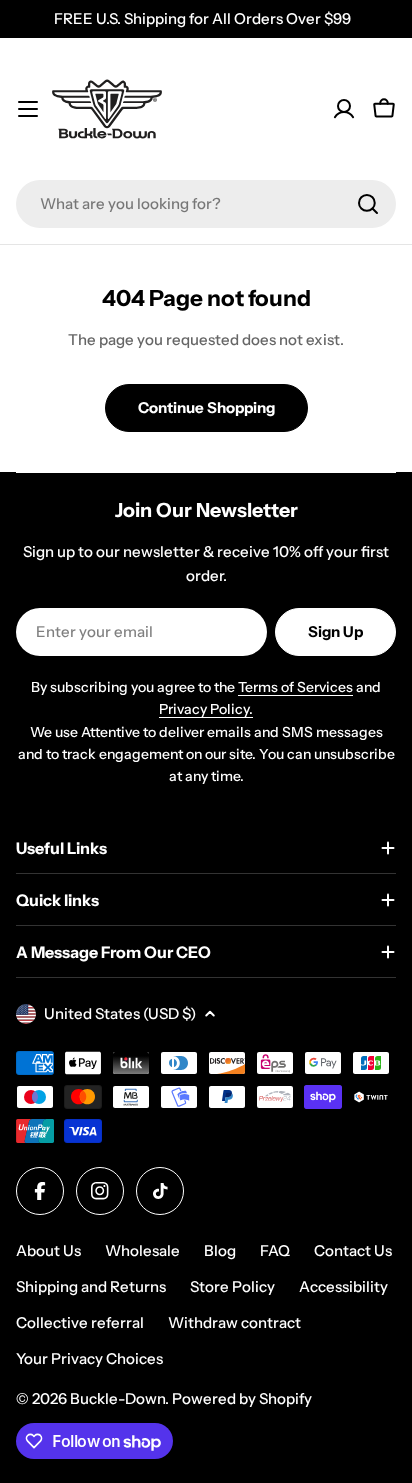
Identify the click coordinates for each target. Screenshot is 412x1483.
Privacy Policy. (206, 709)
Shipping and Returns (91, 1286)
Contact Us (353, 1250)
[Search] (368, 204)
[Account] (344, 109)
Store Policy (232, 1286)
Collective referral (80, 1322)
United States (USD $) (120, 1013)
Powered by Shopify (242, 1398)
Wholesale (142, 1250)
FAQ (275, 1250)
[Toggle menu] (28, 109)
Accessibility (343, 1286)
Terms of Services (295, 687)
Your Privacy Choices (89, 1358)
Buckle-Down (117, 1398)
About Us (48, 1250)
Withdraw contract (234, 1322)
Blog (220, 1250)
